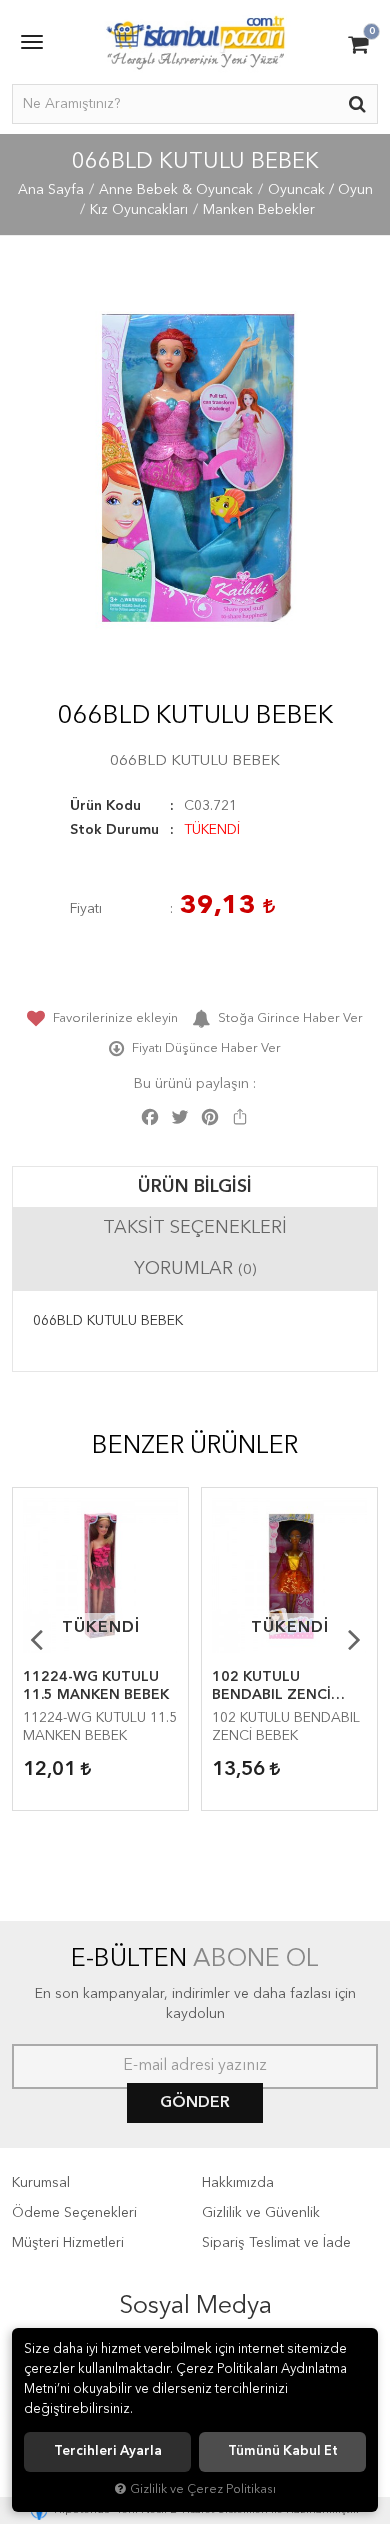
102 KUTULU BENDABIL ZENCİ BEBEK (271, 1687)
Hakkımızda (238, 2183)
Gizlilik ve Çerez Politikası (203, 2489)
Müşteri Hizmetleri (68, 2243)
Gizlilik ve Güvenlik (261, 2213)
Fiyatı (86, 909)
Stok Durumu (114, 830)
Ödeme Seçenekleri (74, 2213)
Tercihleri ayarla (108, 2451)
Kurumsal (41, 2183)
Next (354, 1639)
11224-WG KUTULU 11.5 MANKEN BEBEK (96, 1686)
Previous (36, 1639)
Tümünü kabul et (283, 2451)
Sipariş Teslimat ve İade (276, 2243)
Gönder (195, 2103)
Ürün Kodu (105, 806)
